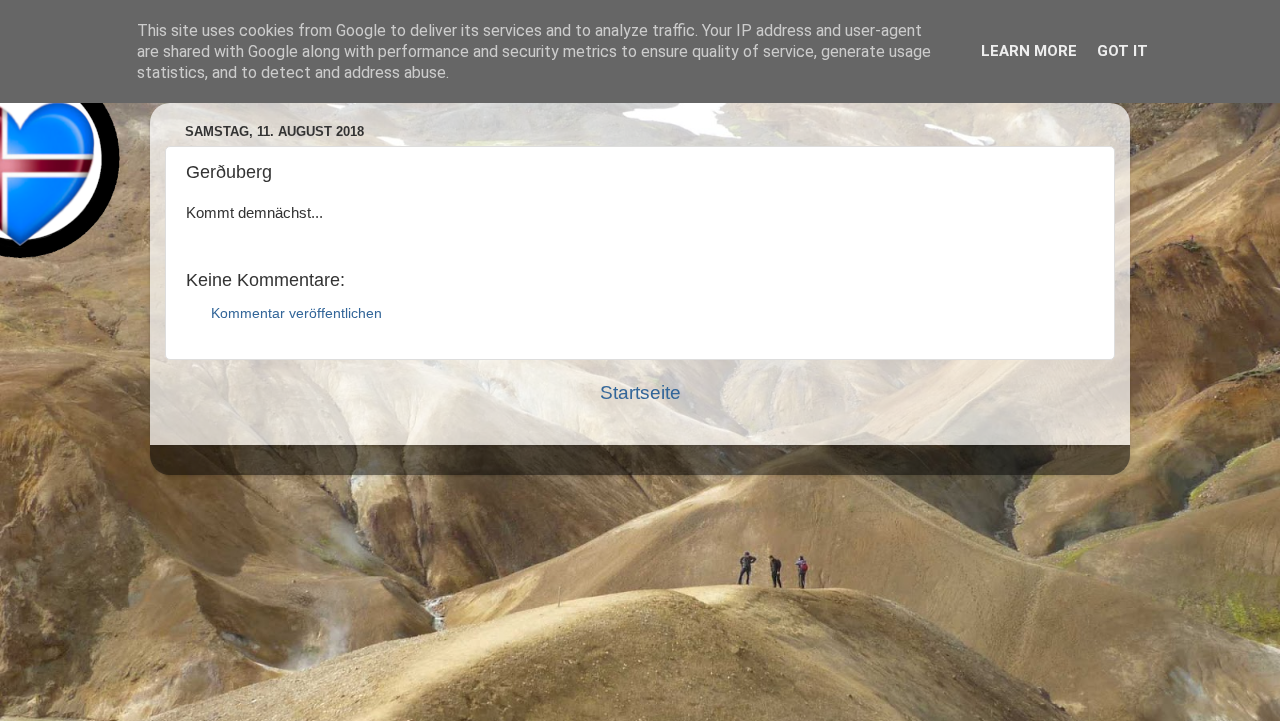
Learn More (1029, 51)
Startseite (640, 392)
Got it (1122, 51)
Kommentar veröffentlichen (296, 313)
